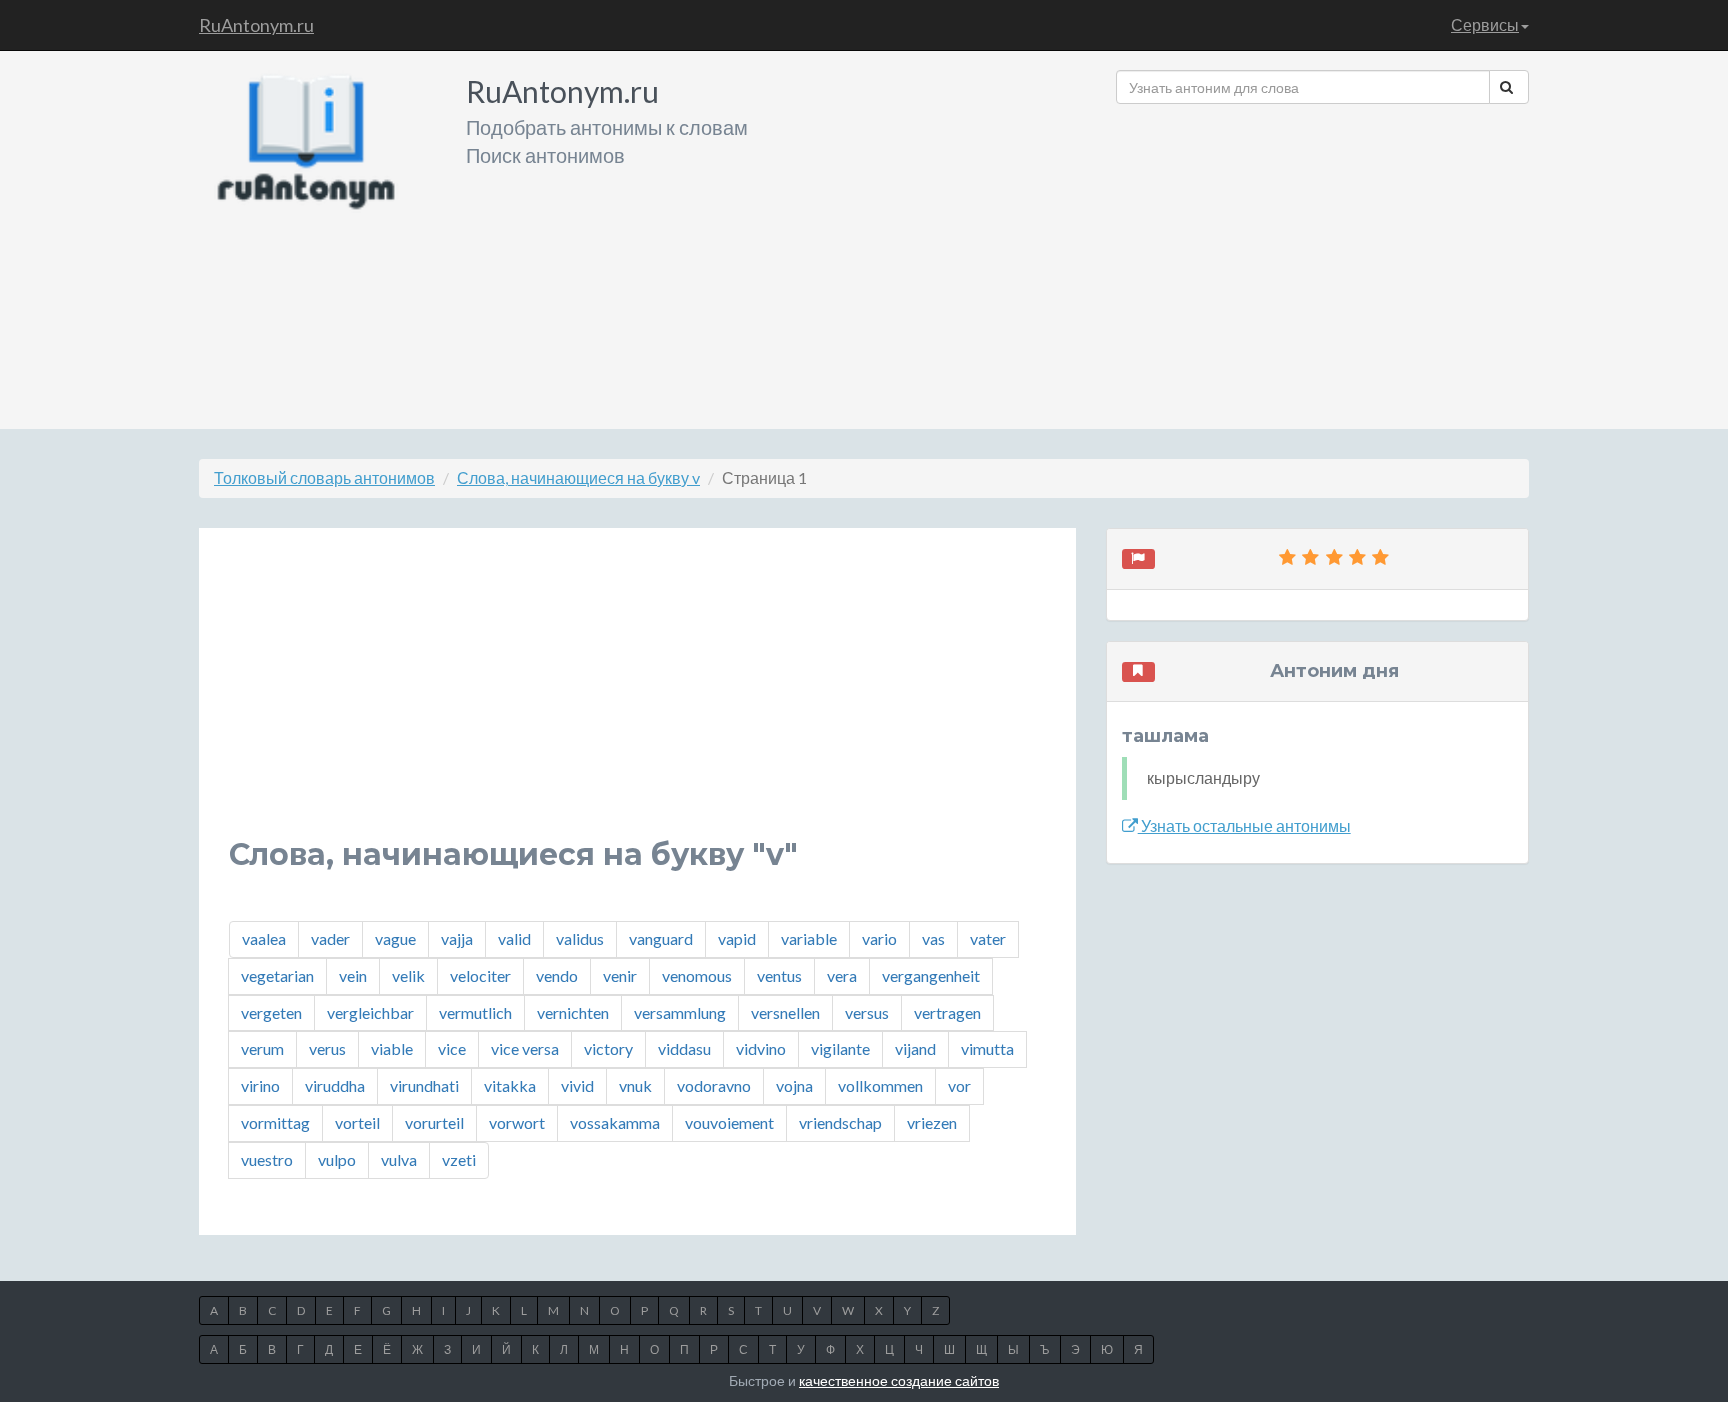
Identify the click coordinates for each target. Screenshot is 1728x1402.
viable (392, 1048)
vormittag (275, 1122)
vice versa (525, 1048)
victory (608, 1048)
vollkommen (880, 1085)
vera (842, 975)
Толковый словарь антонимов (324, 477)
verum (262, 1048)
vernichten (573, 1012)
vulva (399, 1159)
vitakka (510, 1085)
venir (620, 975)
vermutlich (475, 1012)
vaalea (264, 938)
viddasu (684, 1048)
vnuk (635, 1085)
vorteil (357, 1122)
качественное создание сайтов (899, 1380)
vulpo (337, 1159)
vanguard (661, 938)
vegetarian (277, 975)
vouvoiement (729, 1122)
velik (408, 975)
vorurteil (434, 1122)
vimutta (987, 1048)
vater (988, 938)
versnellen (785, 1012)
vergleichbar (370, 1012)
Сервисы (1485, 24)
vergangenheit (931, 975)
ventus (779, 975)
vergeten (271, 1012)
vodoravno (714, 1085)
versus (867, 1012)
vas (933, 938)
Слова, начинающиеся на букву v (578, 477)
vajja (457, 938)
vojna (794, 1085)
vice (452, 1048)
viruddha (335, 1085)
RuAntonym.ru (256, 25)
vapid (737, 938)
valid (514, 938)
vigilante (840, 1048)
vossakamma (615, 1122)
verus (327, 1048)
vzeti (459, 1159)
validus (580, 938)
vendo (557, 975)
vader (330, 938)
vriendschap (840, 1122)
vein (353, 975)
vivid (577, 1085)
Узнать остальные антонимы (1244, 825)
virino (260, 1085)
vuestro (267, 1159)
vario (879, 938)
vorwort (517, 1122)
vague (395, 938)
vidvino (761, 1048)
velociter (480, 975)
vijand (915, 1048)
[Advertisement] (1322, 259)
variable (809, 938)
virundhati (424, 1085)
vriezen (932, 1122)
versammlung (680, 1012)
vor (959, 1085)
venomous (697, 975)
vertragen (947, 1012)
